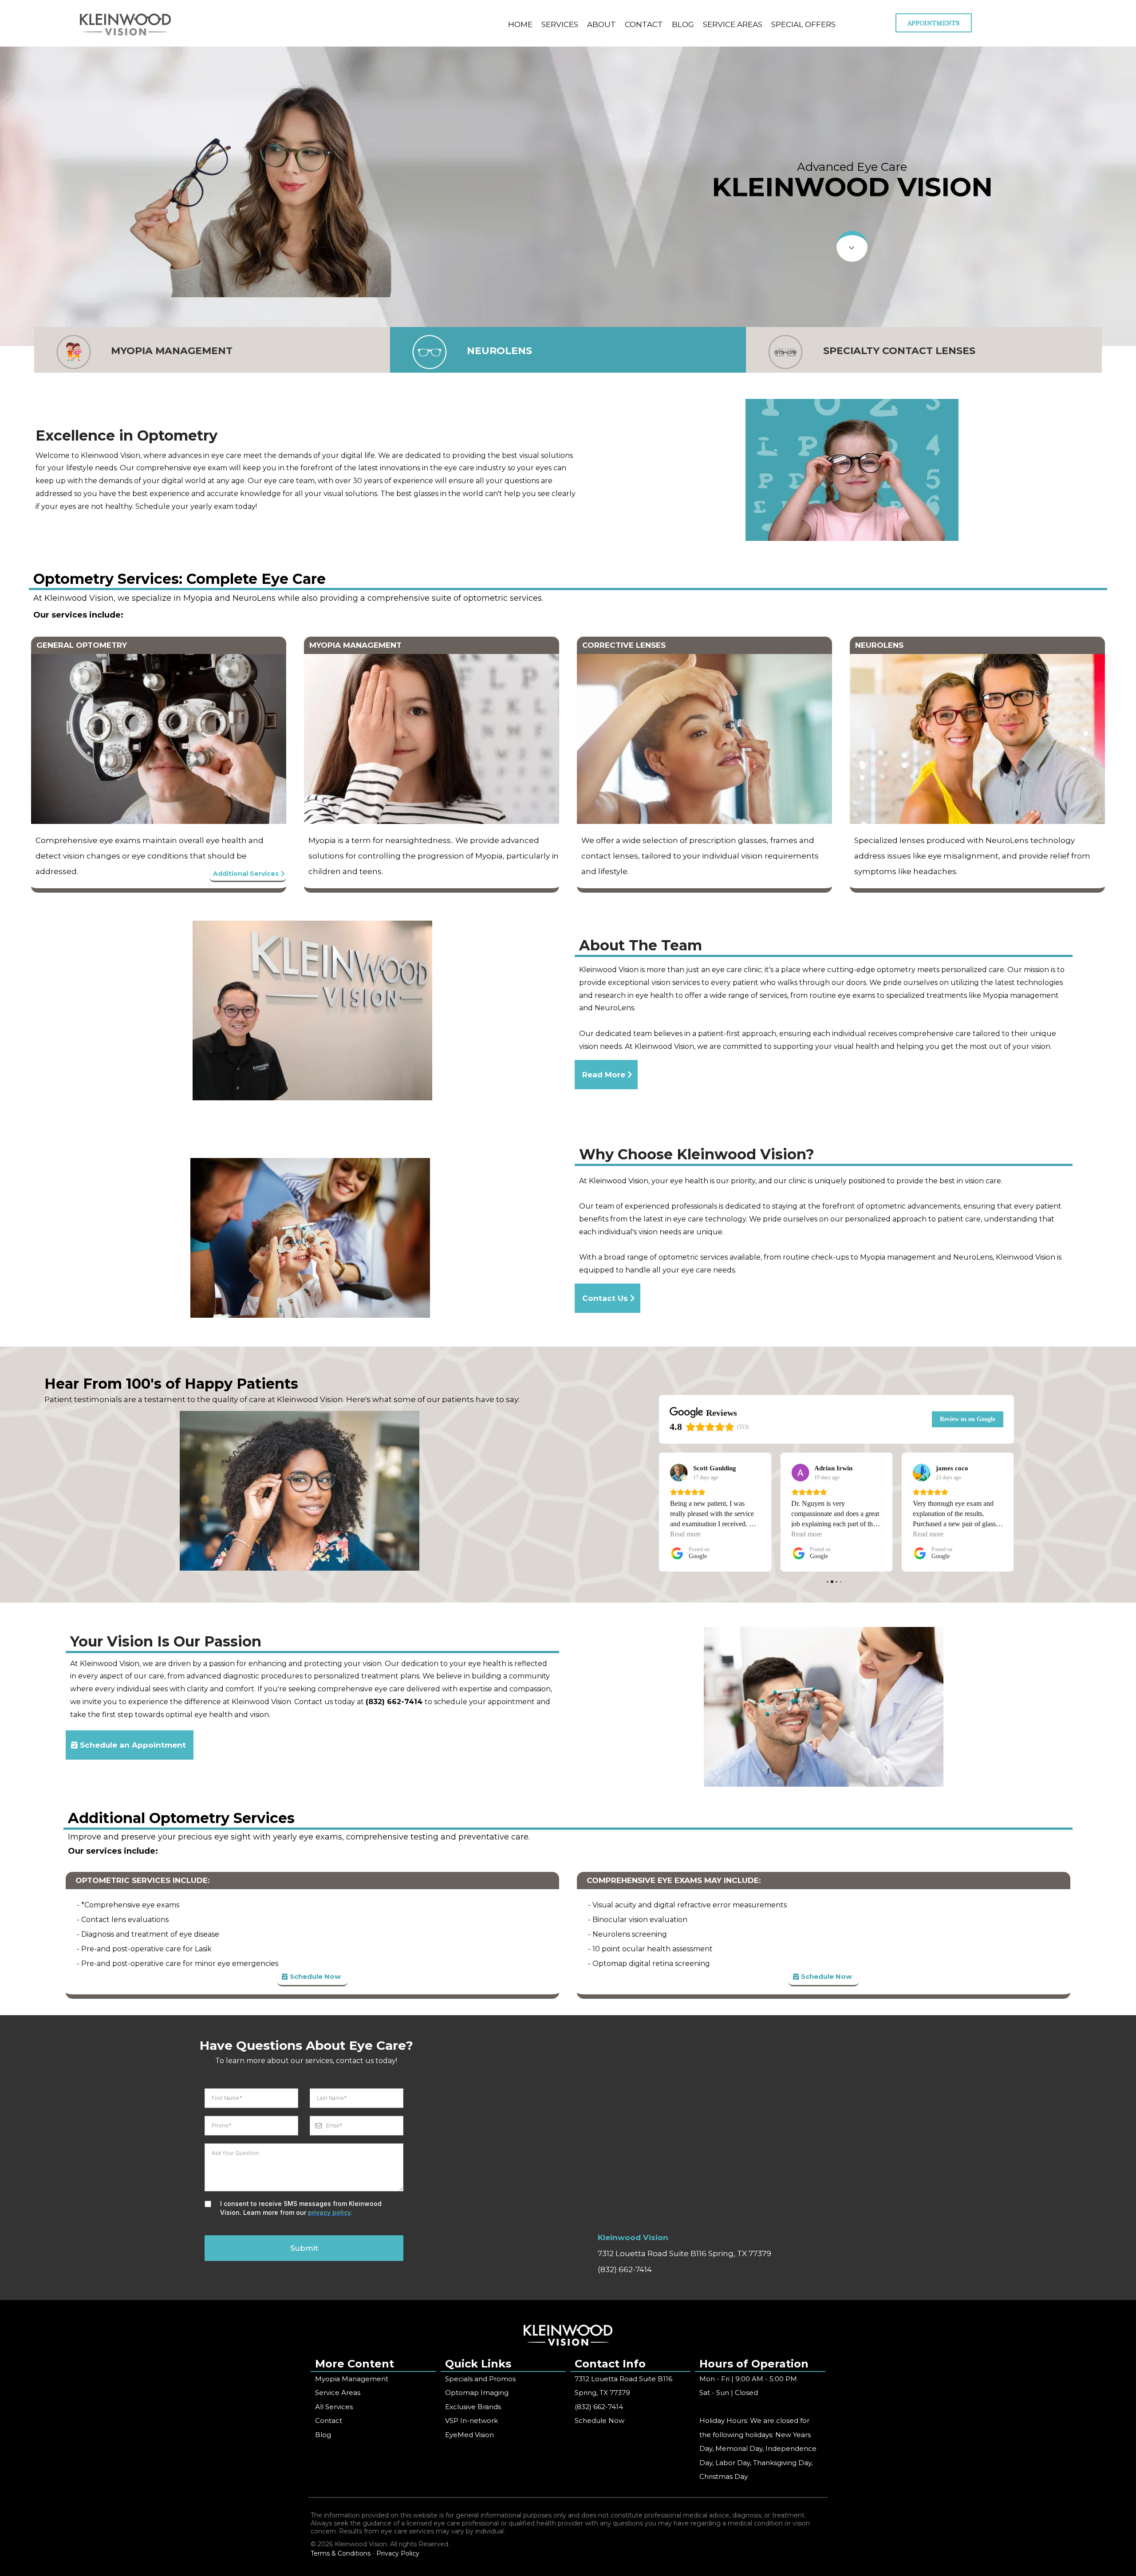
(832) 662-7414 (625, 2269)
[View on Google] (679, 1473)
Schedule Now (600, 2420)
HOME (520, 24)
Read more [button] (685, 1534)
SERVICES (560, 24)
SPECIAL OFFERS (803, 24)
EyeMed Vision (469, 2435)
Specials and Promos (480, 2379)
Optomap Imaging (477, 2393)
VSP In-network (471, 2420)
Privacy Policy (398, 2553)
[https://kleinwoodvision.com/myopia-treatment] (74, 352)
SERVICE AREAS (733, 24)
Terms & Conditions (341, 2553)
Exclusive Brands (473, 2407)
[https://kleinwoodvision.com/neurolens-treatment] (430, 352)
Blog (323, 2435)
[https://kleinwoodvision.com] (125, 24)
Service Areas (338, 2393)
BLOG (683, 24)
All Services (334, 2407)
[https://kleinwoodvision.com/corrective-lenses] (785, 352)
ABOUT (602, 24)
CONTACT (644, 24)
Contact (329, 2420)
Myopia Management (352, 2379)
